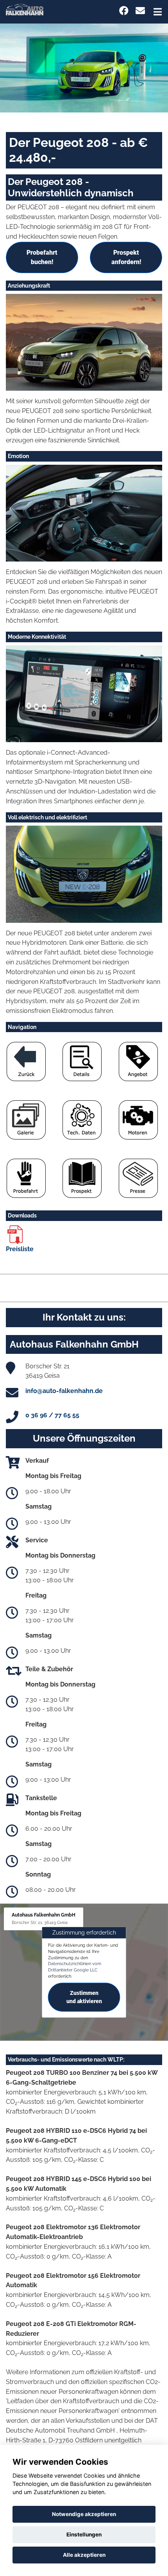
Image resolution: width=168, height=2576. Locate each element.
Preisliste (20, 1249)
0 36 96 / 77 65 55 (52, 1415)
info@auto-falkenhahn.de (64, 1391)
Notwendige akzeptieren (84, 2514)
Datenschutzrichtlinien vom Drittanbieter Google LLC (75, 1967)
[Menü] (158, 12)
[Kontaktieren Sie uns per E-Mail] (140, 11)
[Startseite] (25, 9)
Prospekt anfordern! (126, 257)
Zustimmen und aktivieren (84, 1997)
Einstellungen (84, 2534)
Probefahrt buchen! (42, 257)
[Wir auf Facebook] (124, 11)
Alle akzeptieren (84, 2555)
